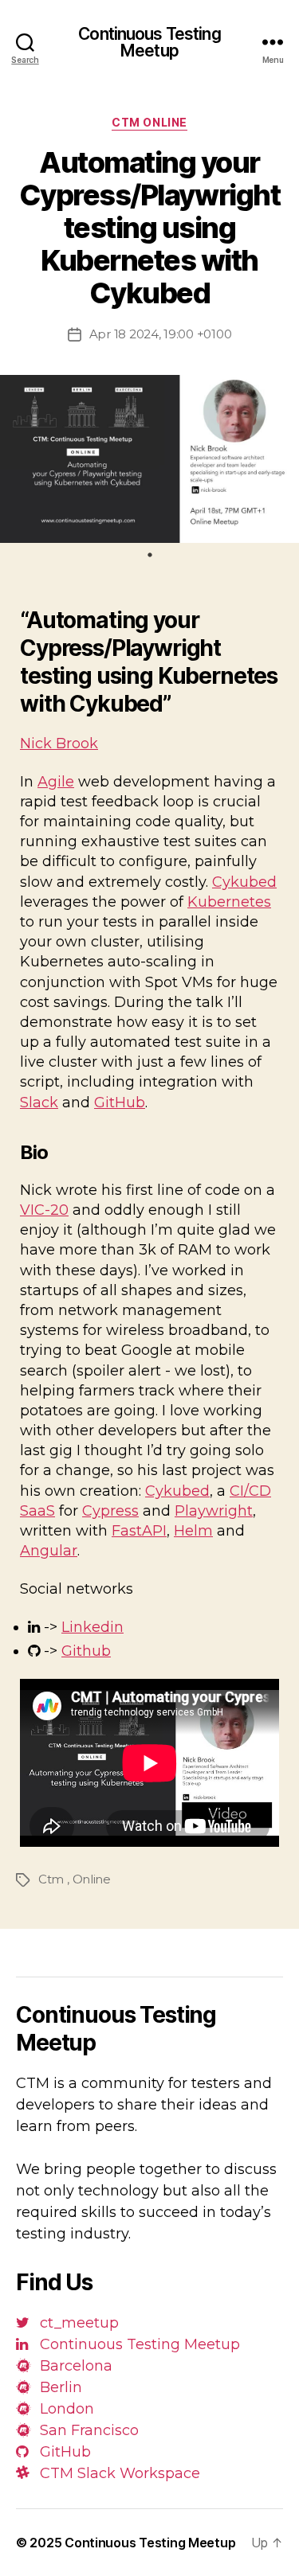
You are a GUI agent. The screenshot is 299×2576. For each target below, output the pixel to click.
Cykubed (244, 882)
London (65, 2409)
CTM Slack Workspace (118, 2473)
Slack (39, 1103)
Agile (56, 782)
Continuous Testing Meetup (149, 42)
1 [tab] (150, 555)
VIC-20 (44, 1210)
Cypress (110, 1511)
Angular (49, 1551)
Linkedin (92, 1627)
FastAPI (139, 1531)
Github (86, 1651)
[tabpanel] (149, 459)
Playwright (214, 1511)
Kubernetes (229, 902)
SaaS (37, 1511)
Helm (193, 1531)
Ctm (51, 1879)
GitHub (120, 1103)
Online (92, 1879)
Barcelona (74, 2366)
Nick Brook (59, 744)
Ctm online (149, 122)
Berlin (59, 2387)
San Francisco (87, 2430)
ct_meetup (77, 2323)
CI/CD (250, 1491)
